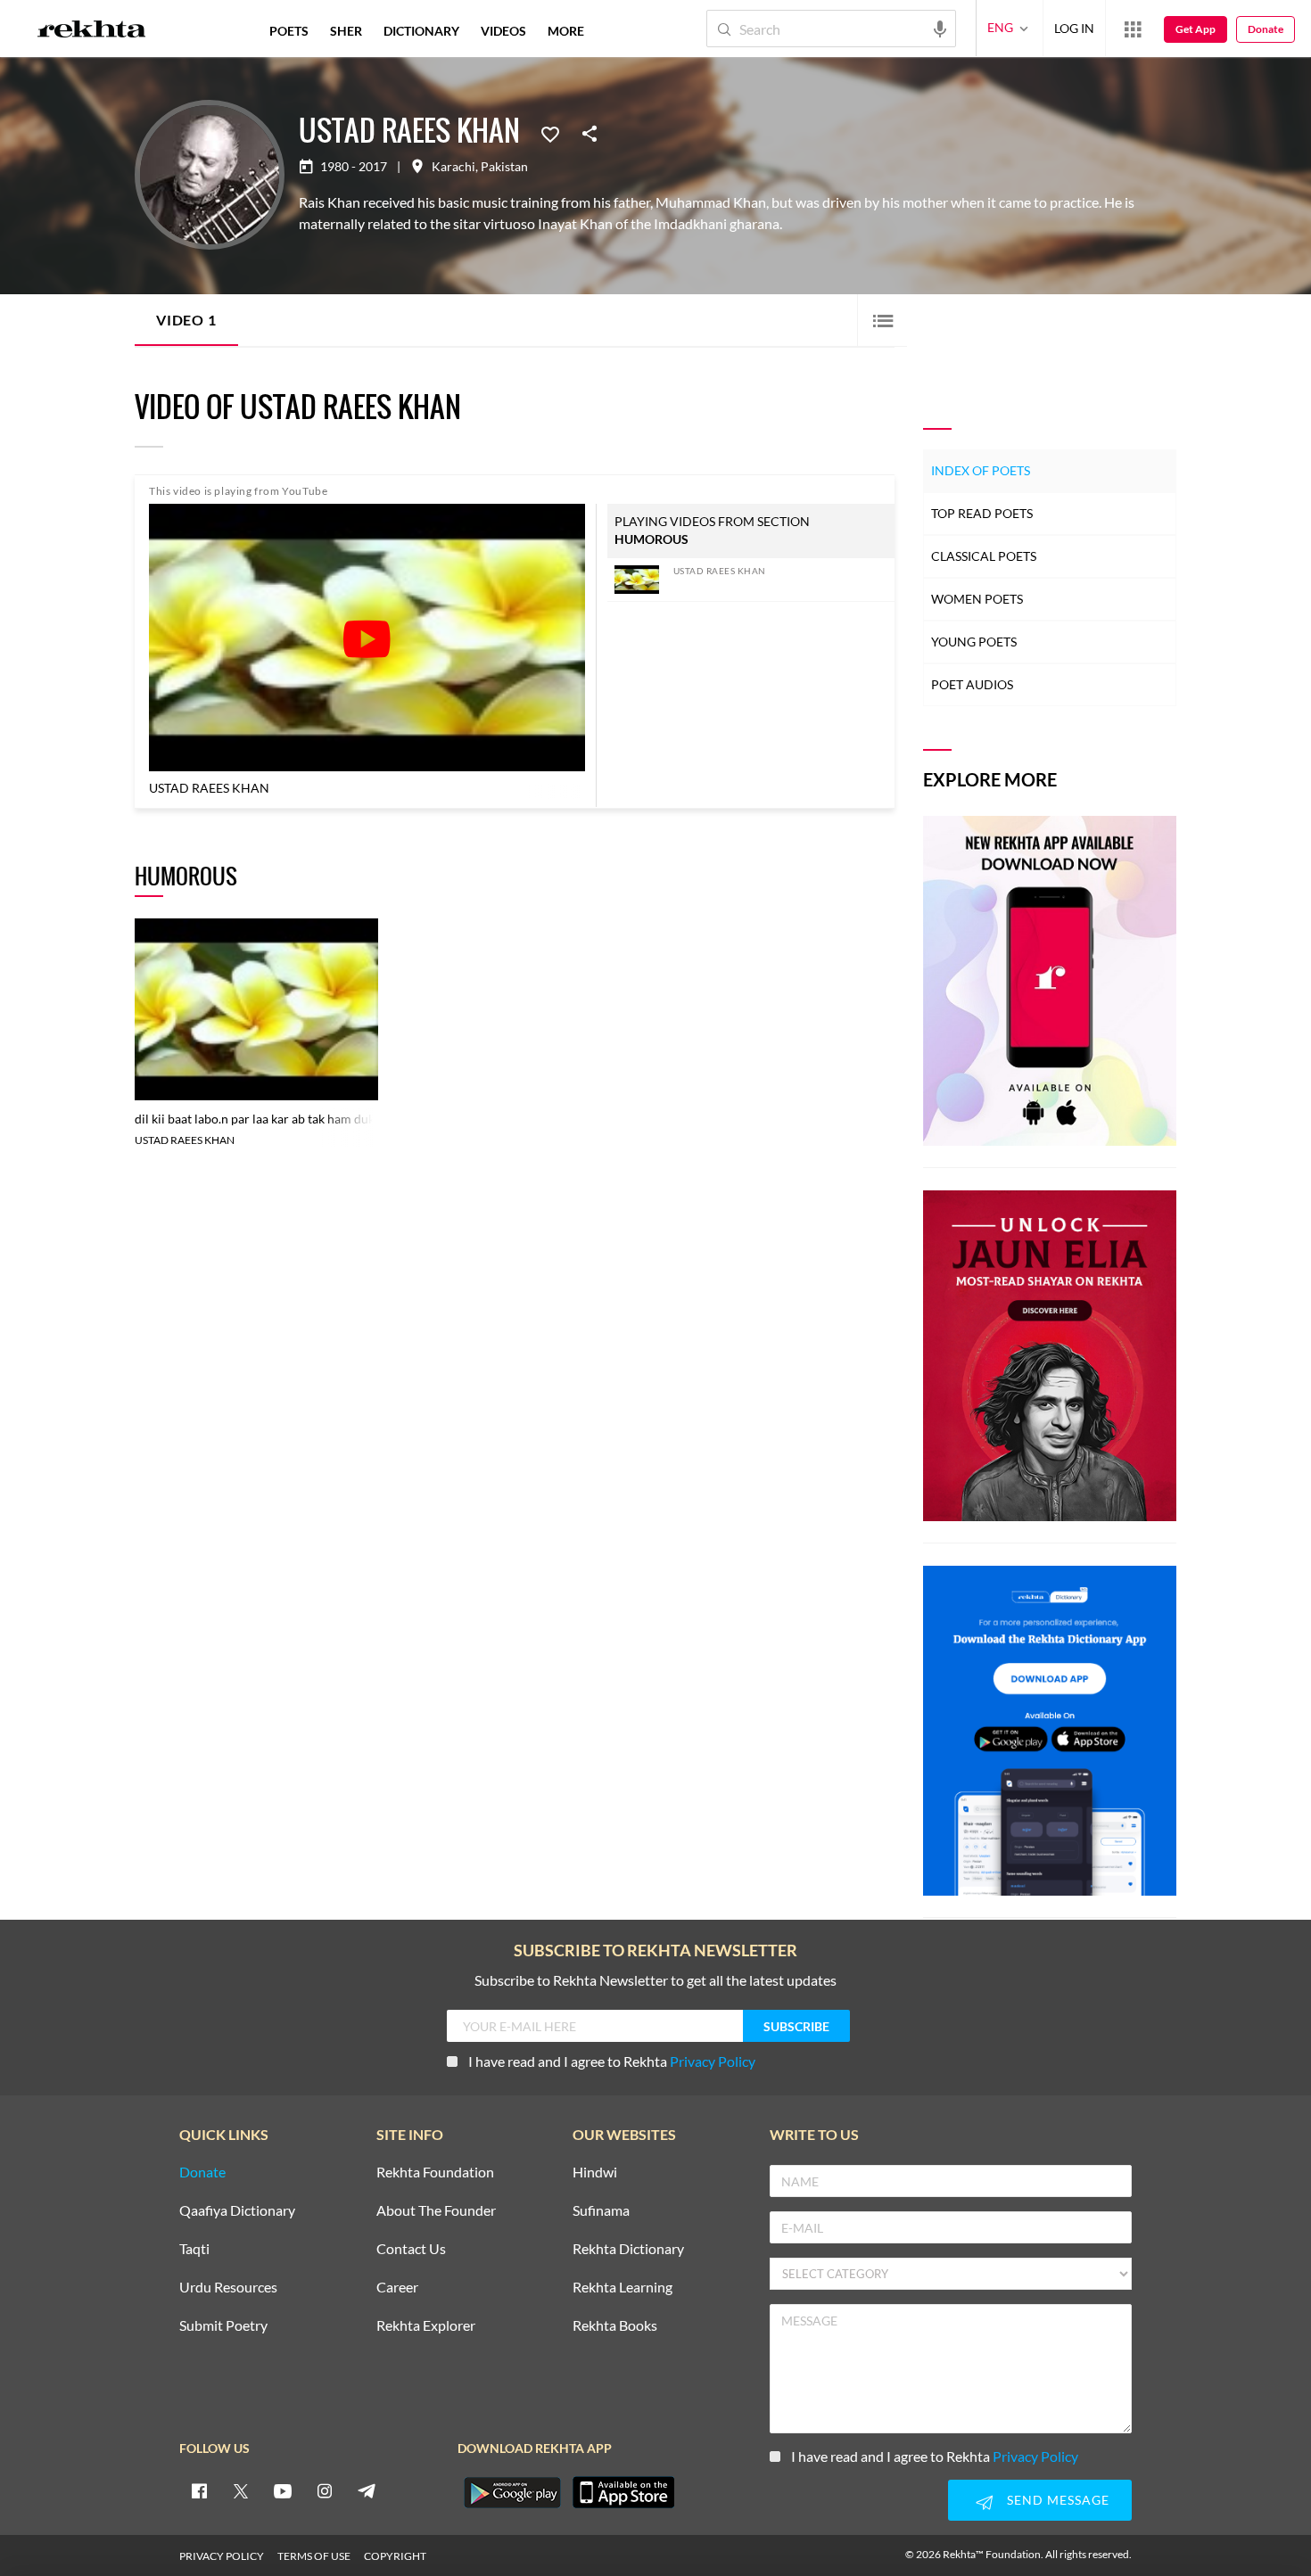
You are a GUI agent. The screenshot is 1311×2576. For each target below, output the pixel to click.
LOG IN (1074, 28)
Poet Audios (972, 684)
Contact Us (411, 2249)
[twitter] (241, 2490)
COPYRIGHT (395, 2556)
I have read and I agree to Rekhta (612, 2061)
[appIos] (623, 2492)
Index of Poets (981, 470)
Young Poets (974, 642)
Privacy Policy (713, 2061)
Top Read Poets (982, 513)
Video (186, 320)
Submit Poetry (223, 2326)
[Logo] (92, 31)
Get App (1196, 29)
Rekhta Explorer (426, 2326)
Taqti (194, 2249)
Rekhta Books (615, 2326)
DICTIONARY (421, 31)
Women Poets (977, 599)
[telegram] (367, 2490)
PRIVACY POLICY (222, 2556)
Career (397, 2288)
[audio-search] (940, 28)
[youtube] (283, 2490)
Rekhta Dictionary (628, 2249)
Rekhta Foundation (435, 2173)
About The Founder (436, 2211)
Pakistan (504, 167)
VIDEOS (503, 31)
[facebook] (199, 2490)
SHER (346, 31)
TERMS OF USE (314, 2556)
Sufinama (601, 2211)
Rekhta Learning (623, 2288)
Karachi (453, 167)
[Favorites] (550, 133)
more (566, 31)
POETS (289, 31)
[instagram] (325, 2490)
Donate (1266, 29)
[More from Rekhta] (1133, 29)
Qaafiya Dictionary (237, 2211)
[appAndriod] (512, 2492)
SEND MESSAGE (1058, 2500)
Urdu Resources (228, 2288)
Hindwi (595, 2173)
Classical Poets (984, 556)
